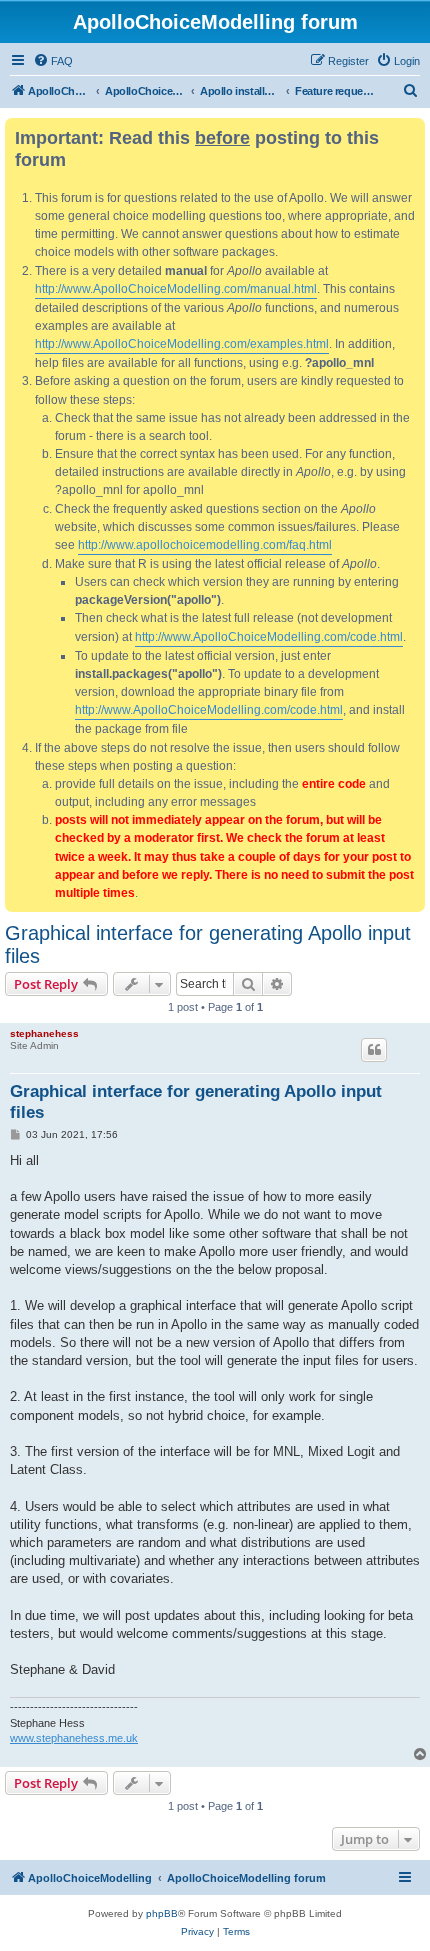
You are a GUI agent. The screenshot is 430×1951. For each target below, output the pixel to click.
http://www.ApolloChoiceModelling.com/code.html (269, 637)
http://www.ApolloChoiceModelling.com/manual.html (176, 289)
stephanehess (44, 1033)
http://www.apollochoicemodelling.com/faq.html (205, 545)
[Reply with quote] (374, 1050)
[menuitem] (53, 61)
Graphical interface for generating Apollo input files (208, 944)
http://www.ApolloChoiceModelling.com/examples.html (182, 344)
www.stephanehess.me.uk (74, 1738)
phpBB (162, 1913)
